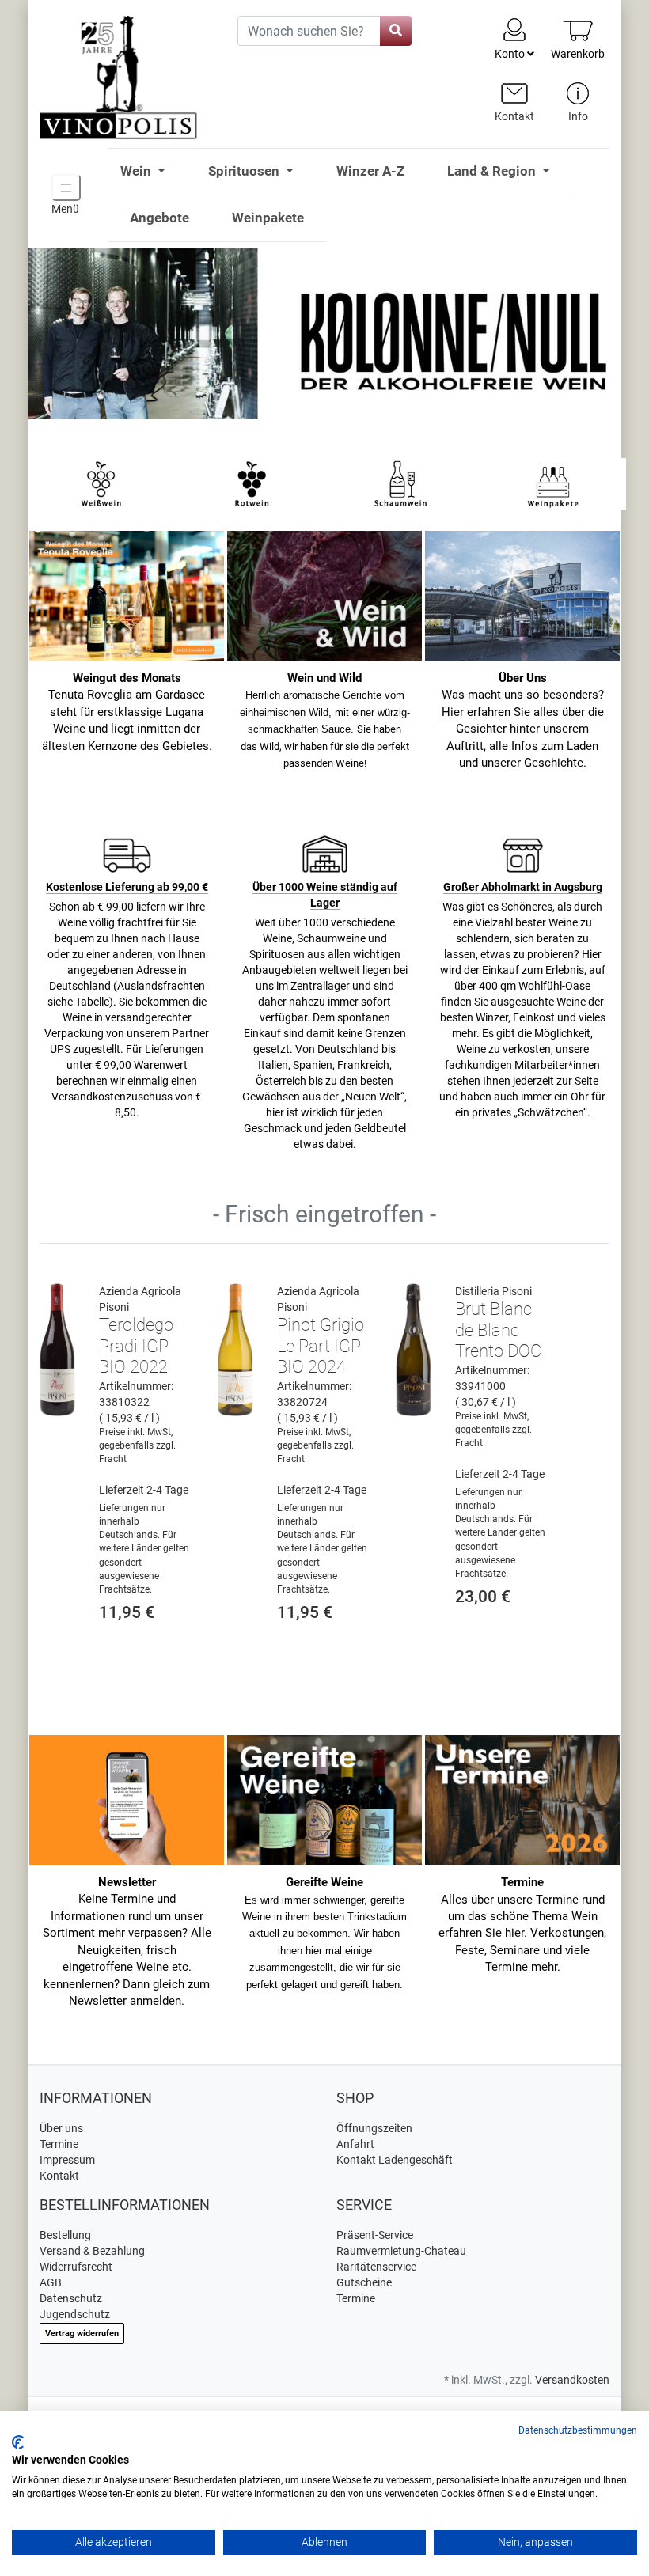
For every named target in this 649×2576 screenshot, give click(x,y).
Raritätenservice (376, 2267)
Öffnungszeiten (374, 2128)
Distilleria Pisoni (493, 1291)
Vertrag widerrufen (82, 2334)
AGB (51, 2282)
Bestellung (65, 2235)
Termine (59, 2144)
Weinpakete (268, 218)
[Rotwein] (251, 483)
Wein (137, 171)
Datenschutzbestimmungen (578, 2430)
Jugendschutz (75, 2314)
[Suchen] (396, 31)
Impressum (67, 2160)
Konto (511, 54)
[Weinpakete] (553, 483)
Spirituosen (245, 171)
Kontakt (59, 2176)
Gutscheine (364, 2282)
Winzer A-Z (370, 171)
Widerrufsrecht (76, 2267)
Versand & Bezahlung (92, 2251)
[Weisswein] (101, 483)
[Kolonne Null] (324, 343)
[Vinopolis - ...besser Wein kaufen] (127, 78)
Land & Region (493, 171)
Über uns (61, 2128)
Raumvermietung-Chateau (401, 2251)
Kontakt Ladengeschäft (395, 2160)
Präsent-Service (375, 2235)
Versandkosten (572, 2380)
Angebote (159, 218)
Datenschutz (71, 2298)
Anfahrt (355, 2144)
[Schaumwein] (402, 483)
